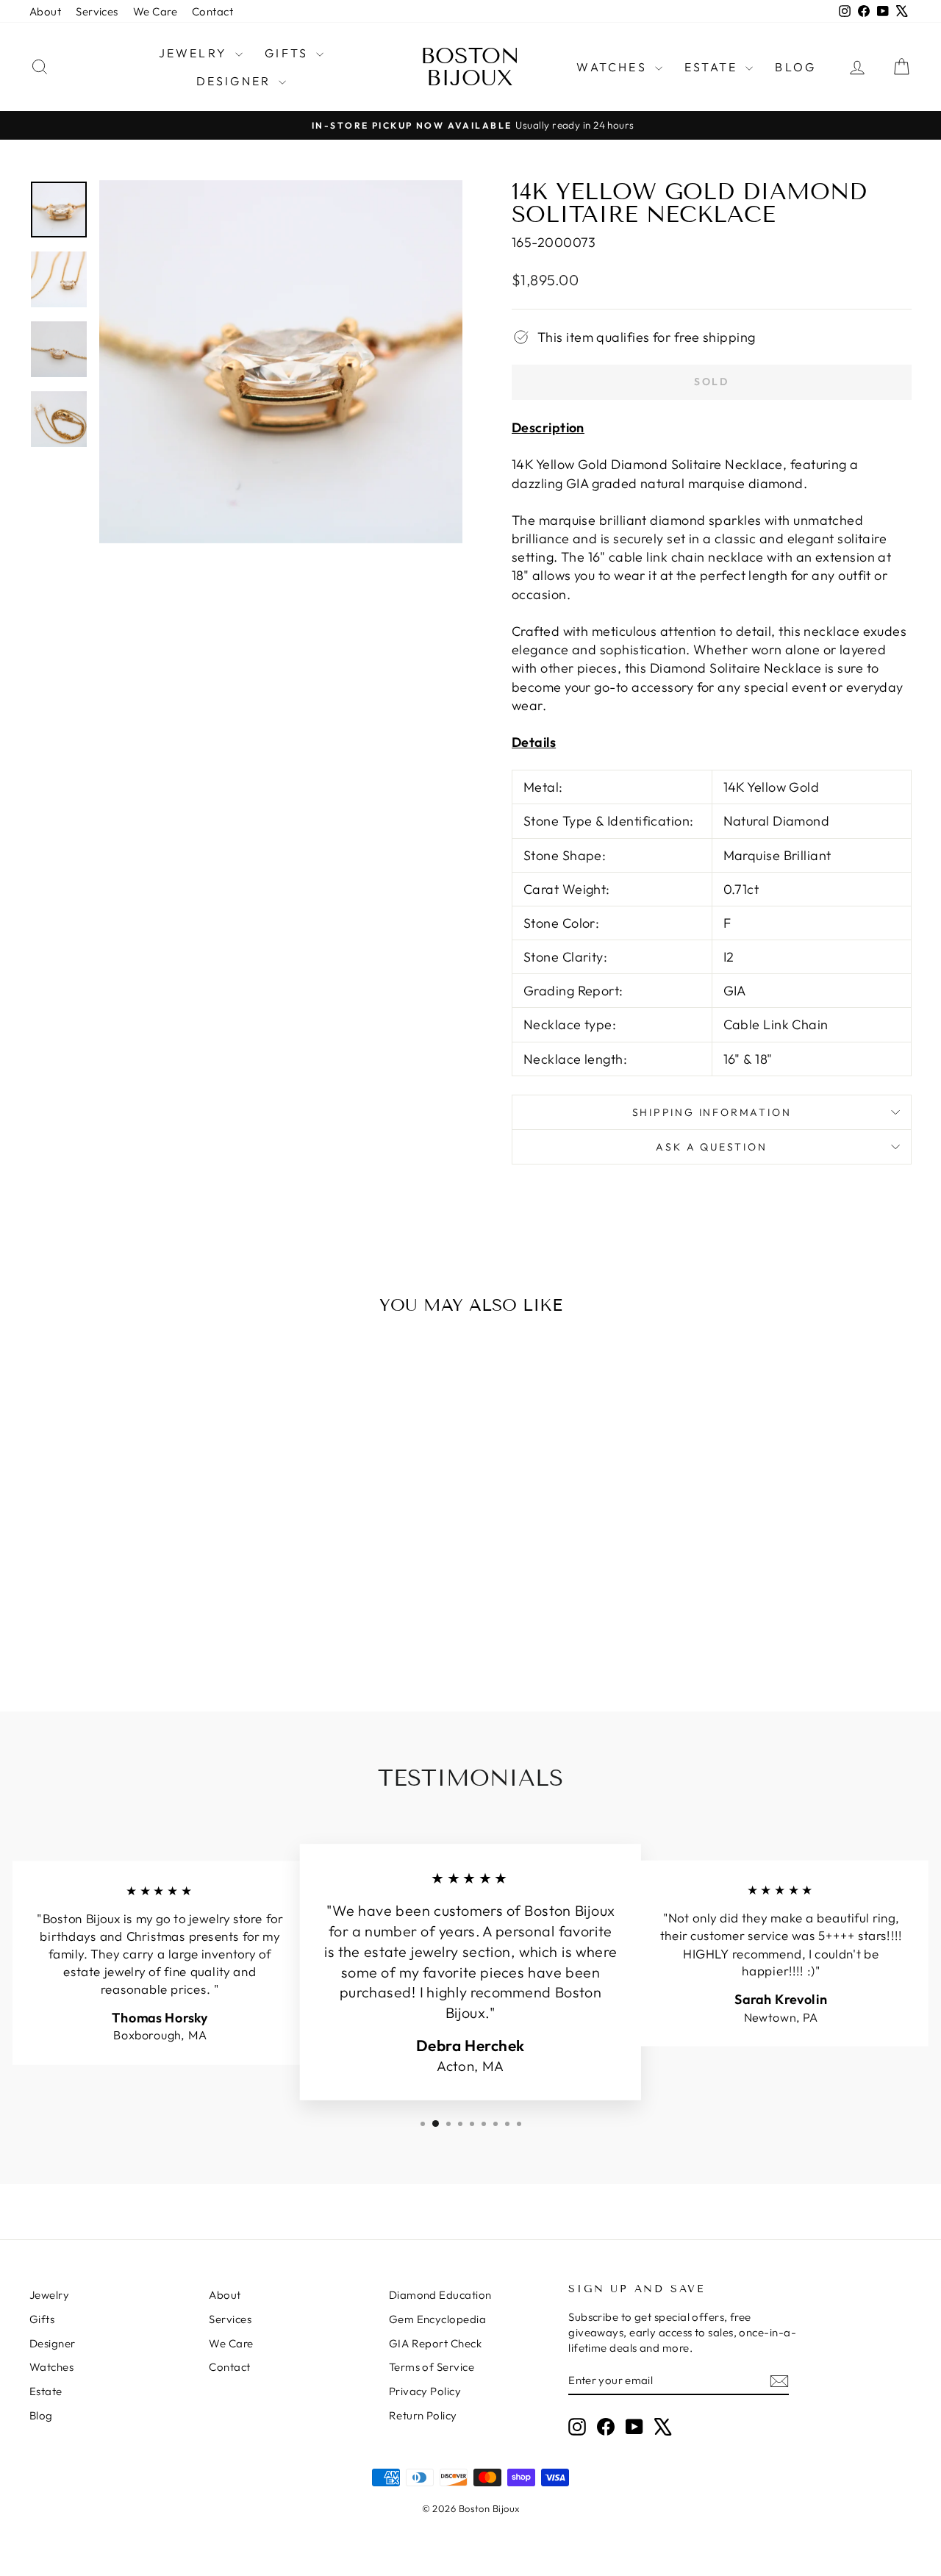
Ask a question (711, 1147)
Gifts (289, 53)
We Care (155, 11)
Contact (212, 11)
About (45, 11)
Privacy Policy (425, 2391)
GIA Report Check (435, 2343)
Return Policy (423, 2415)
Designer (236, 81)
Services (97, 11)
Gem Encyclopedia (437, 2319)
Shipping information (712, 1112)
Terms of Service (432, 2367)
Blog (795, 67)
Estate (713, 67)
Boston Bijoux (470, 67)
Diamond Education (440, 2295)
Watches (614, 67)
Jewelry (196, 53)
